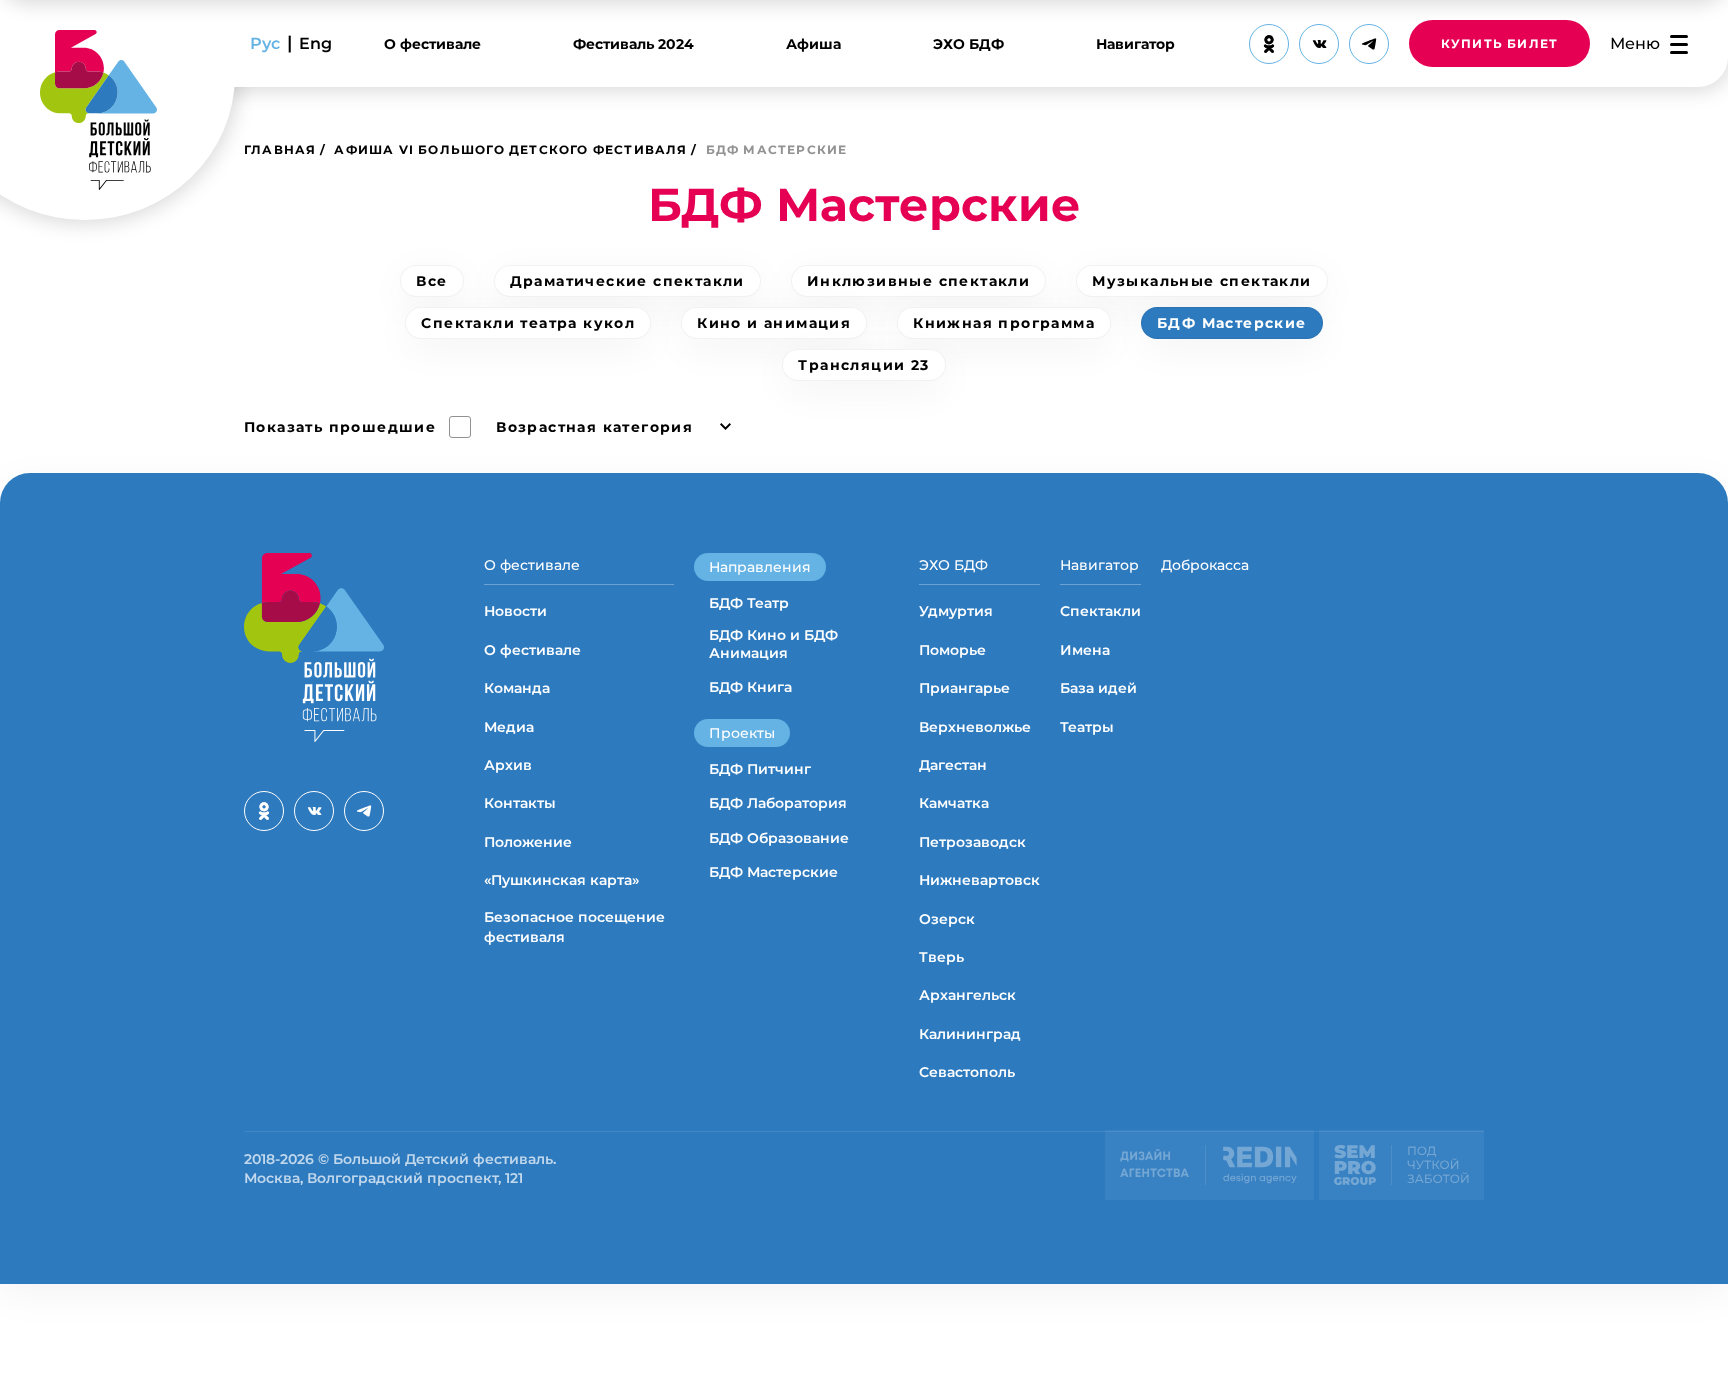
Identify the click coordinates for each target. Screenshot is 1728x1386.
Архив (508, 765)
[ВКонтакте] (1319, 44)
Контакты (520, 803)
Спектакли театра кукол (528, 323)
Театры (1087, 727)
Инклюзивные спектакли (918, 281)
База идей (1098, 688)
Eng (315, 43)
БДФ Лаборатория (778, 803)
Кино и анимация (774, 323)
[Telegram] (1369, 44)
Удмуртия (956, 611)
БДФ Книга (750, 687)
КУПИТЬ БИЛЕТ (1499, 43)
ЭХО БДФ (968, 44)
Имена (1085, 650)
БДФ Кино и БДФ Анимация (773, 644)
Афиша (813, 44)
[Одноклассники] (1269, 44)
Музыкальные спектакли (1201, 281)
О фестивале (432, 44)
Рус (265, 43)
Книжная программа (1004, 323)
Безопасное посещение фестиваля (574, 927)
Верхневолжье (975, 727)
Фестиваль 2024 (633, 44)
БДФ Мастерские (1232, 323)
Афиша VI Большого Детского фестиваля (510, 149)
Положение (528, 842)
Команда (517, 688)
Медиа (509, 727)
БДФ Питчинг (760, 769)
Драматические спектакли (627, 281)
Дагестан (953, 765)
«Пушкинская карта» (561, 880)
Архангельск (967, 995)
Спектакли (1100, 611)
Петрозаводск (972, 842)
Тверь (941, 957)
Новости (515, 611)
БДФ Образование (779, 838)
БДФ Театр (749, 603)
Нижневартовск (979, 880)
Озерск (947, 919)
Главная (280, 149)
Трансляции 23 (863, 365)
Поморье (952, 650)
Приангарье (964, 688)
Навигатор (1135, 44)
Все (431, 281)
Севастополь (967, 1072)
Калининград (970, 1034)
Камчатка (954, 803)
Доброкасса (1205, 565)
